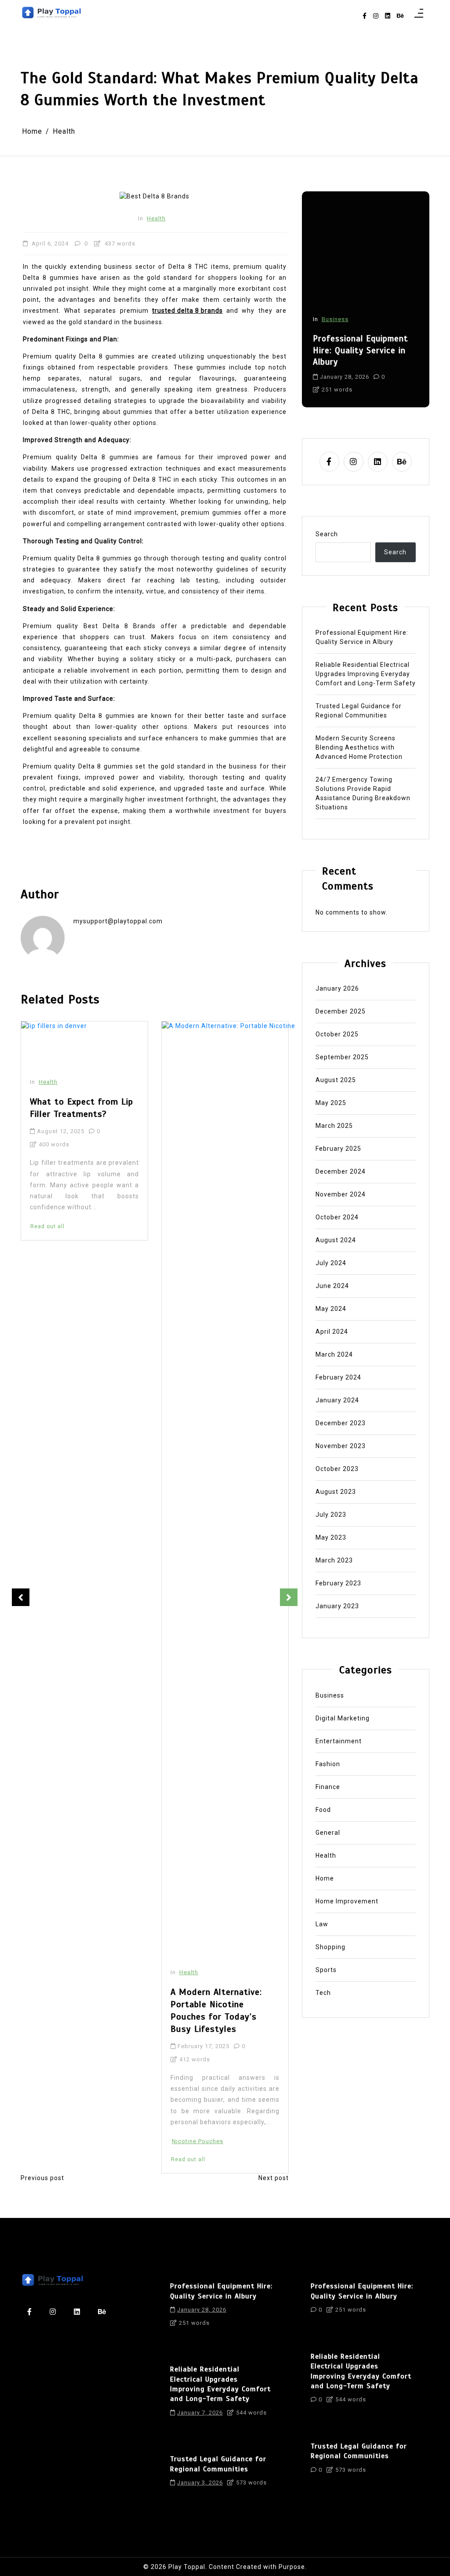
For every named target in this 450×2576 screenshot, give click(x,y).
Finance (328, 1787)
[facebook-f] (365, 16)
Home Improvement (347, 1901)
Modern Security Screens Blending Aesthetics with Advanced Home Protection (359, 747)
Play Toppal (187, 2567)
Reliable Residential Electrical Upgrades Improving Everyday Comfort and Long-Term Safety (361, 338)
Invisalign (186, 1192)
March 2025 (334, 1126)
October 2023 (337, 1469)
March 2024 (334, 1354)
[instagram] (376, 16)
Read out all (47, 2159)
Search (327, 534)
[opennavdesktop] (419, 16)
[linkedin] (388, 16)
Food (323, 1810)
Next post (274, 2178)
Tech (323, 1993)
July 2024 (331, 1263)
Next (289, 1597)
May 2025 (331, 1103)
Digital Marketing (343, 1718)
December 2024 (341, 1171)
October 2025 (337, 1034)
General (328, 1833)
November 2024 (341, 1194)
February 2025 (338, 1149)
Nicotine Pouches (57, 2141)
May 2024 (331, 1309)
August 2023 (336, 1492)
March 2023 (334, 1560)
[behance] (400, 16)
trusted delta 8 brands (187, 311)
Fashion (328, 1764)
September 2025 (342, 1057)
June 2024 (332, 1286)
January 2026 (337, 988)
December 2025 (341, 1011)
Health (156, 218)
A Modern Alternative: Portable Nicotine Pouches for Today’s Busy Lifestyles (76, 2011)
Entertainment (339, 1741)
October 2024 (337, 1217)
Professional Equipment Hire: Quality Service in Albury (362, 637)
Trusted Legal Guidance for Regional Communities (359, 711)
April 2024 (332, 1332)
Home (330, 295)
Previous (21, 1597)
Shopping (330, 1947)
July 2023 (331, 1515)
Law (322, 1924)
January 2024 (337, 1400)
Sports (326, 1970)
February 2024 (338, 1377)
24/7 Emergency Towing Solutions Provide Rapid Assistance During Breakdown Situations (363, 793)
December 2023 (341, 1423)
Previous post (42, 2178)
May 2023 (331, 1537)
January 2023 (337, 1606)
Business (330, 1695)
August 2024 (336, 1240)
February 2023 (338, 1583)
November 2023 (341, 1446)
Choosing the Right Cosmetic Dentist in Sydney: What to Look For (225, 1067)
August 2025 (336, 1080)
